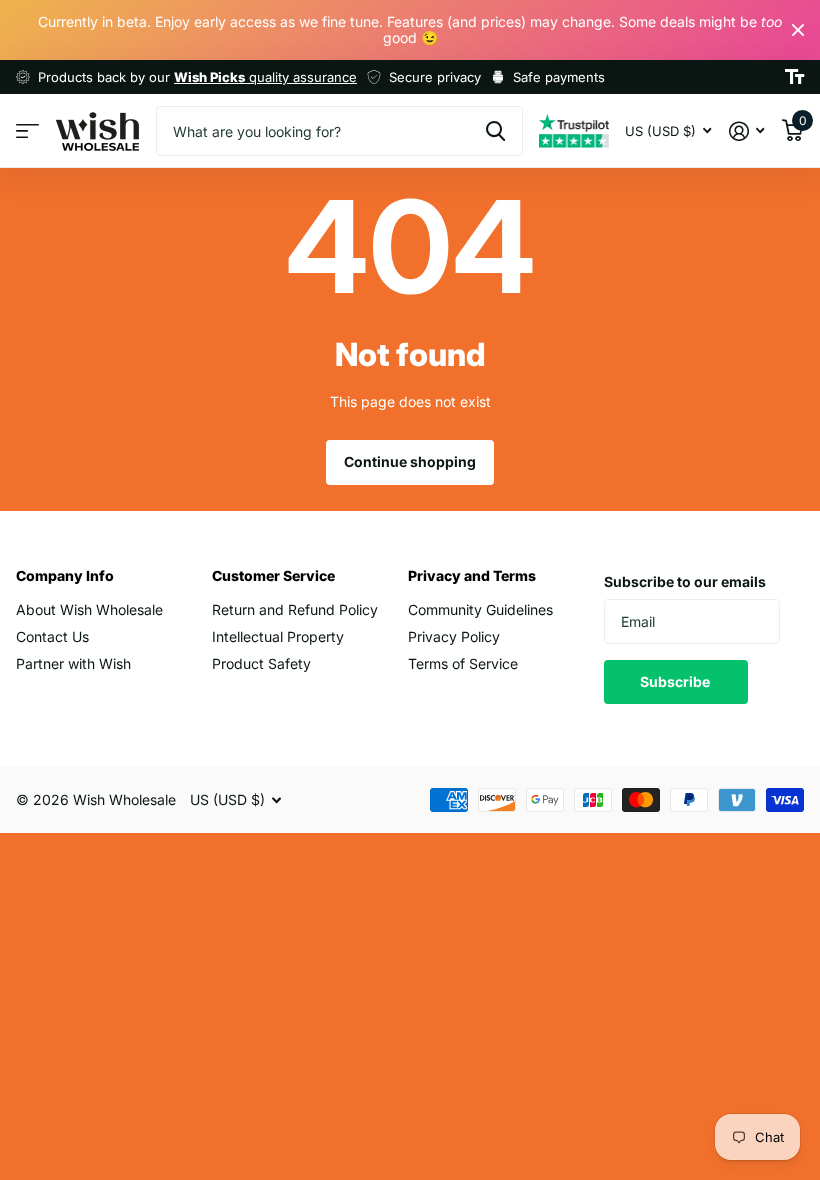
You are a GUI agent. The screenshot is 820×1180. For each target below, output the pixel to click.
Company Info (65, 575)
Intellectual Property (278, 636)
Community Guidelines (480, 609)
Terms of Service (463, 663)
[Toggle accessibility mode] (794, 77)
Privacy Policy (454, 636)
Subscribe (676, 681)
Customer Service (273, 575)
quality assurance (265, 77)
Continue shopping (410, 461)
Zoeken (495, 131)
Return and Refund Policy (295, 609)
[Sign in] (746, 131)
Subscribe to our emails (685, 581)
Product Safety (261, 663)
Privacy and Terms (472, 575)
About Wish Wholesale (89, 609)
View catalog (27, 131)
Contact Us (52, 636)
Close (798, 30)
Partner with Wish (73, 663)
